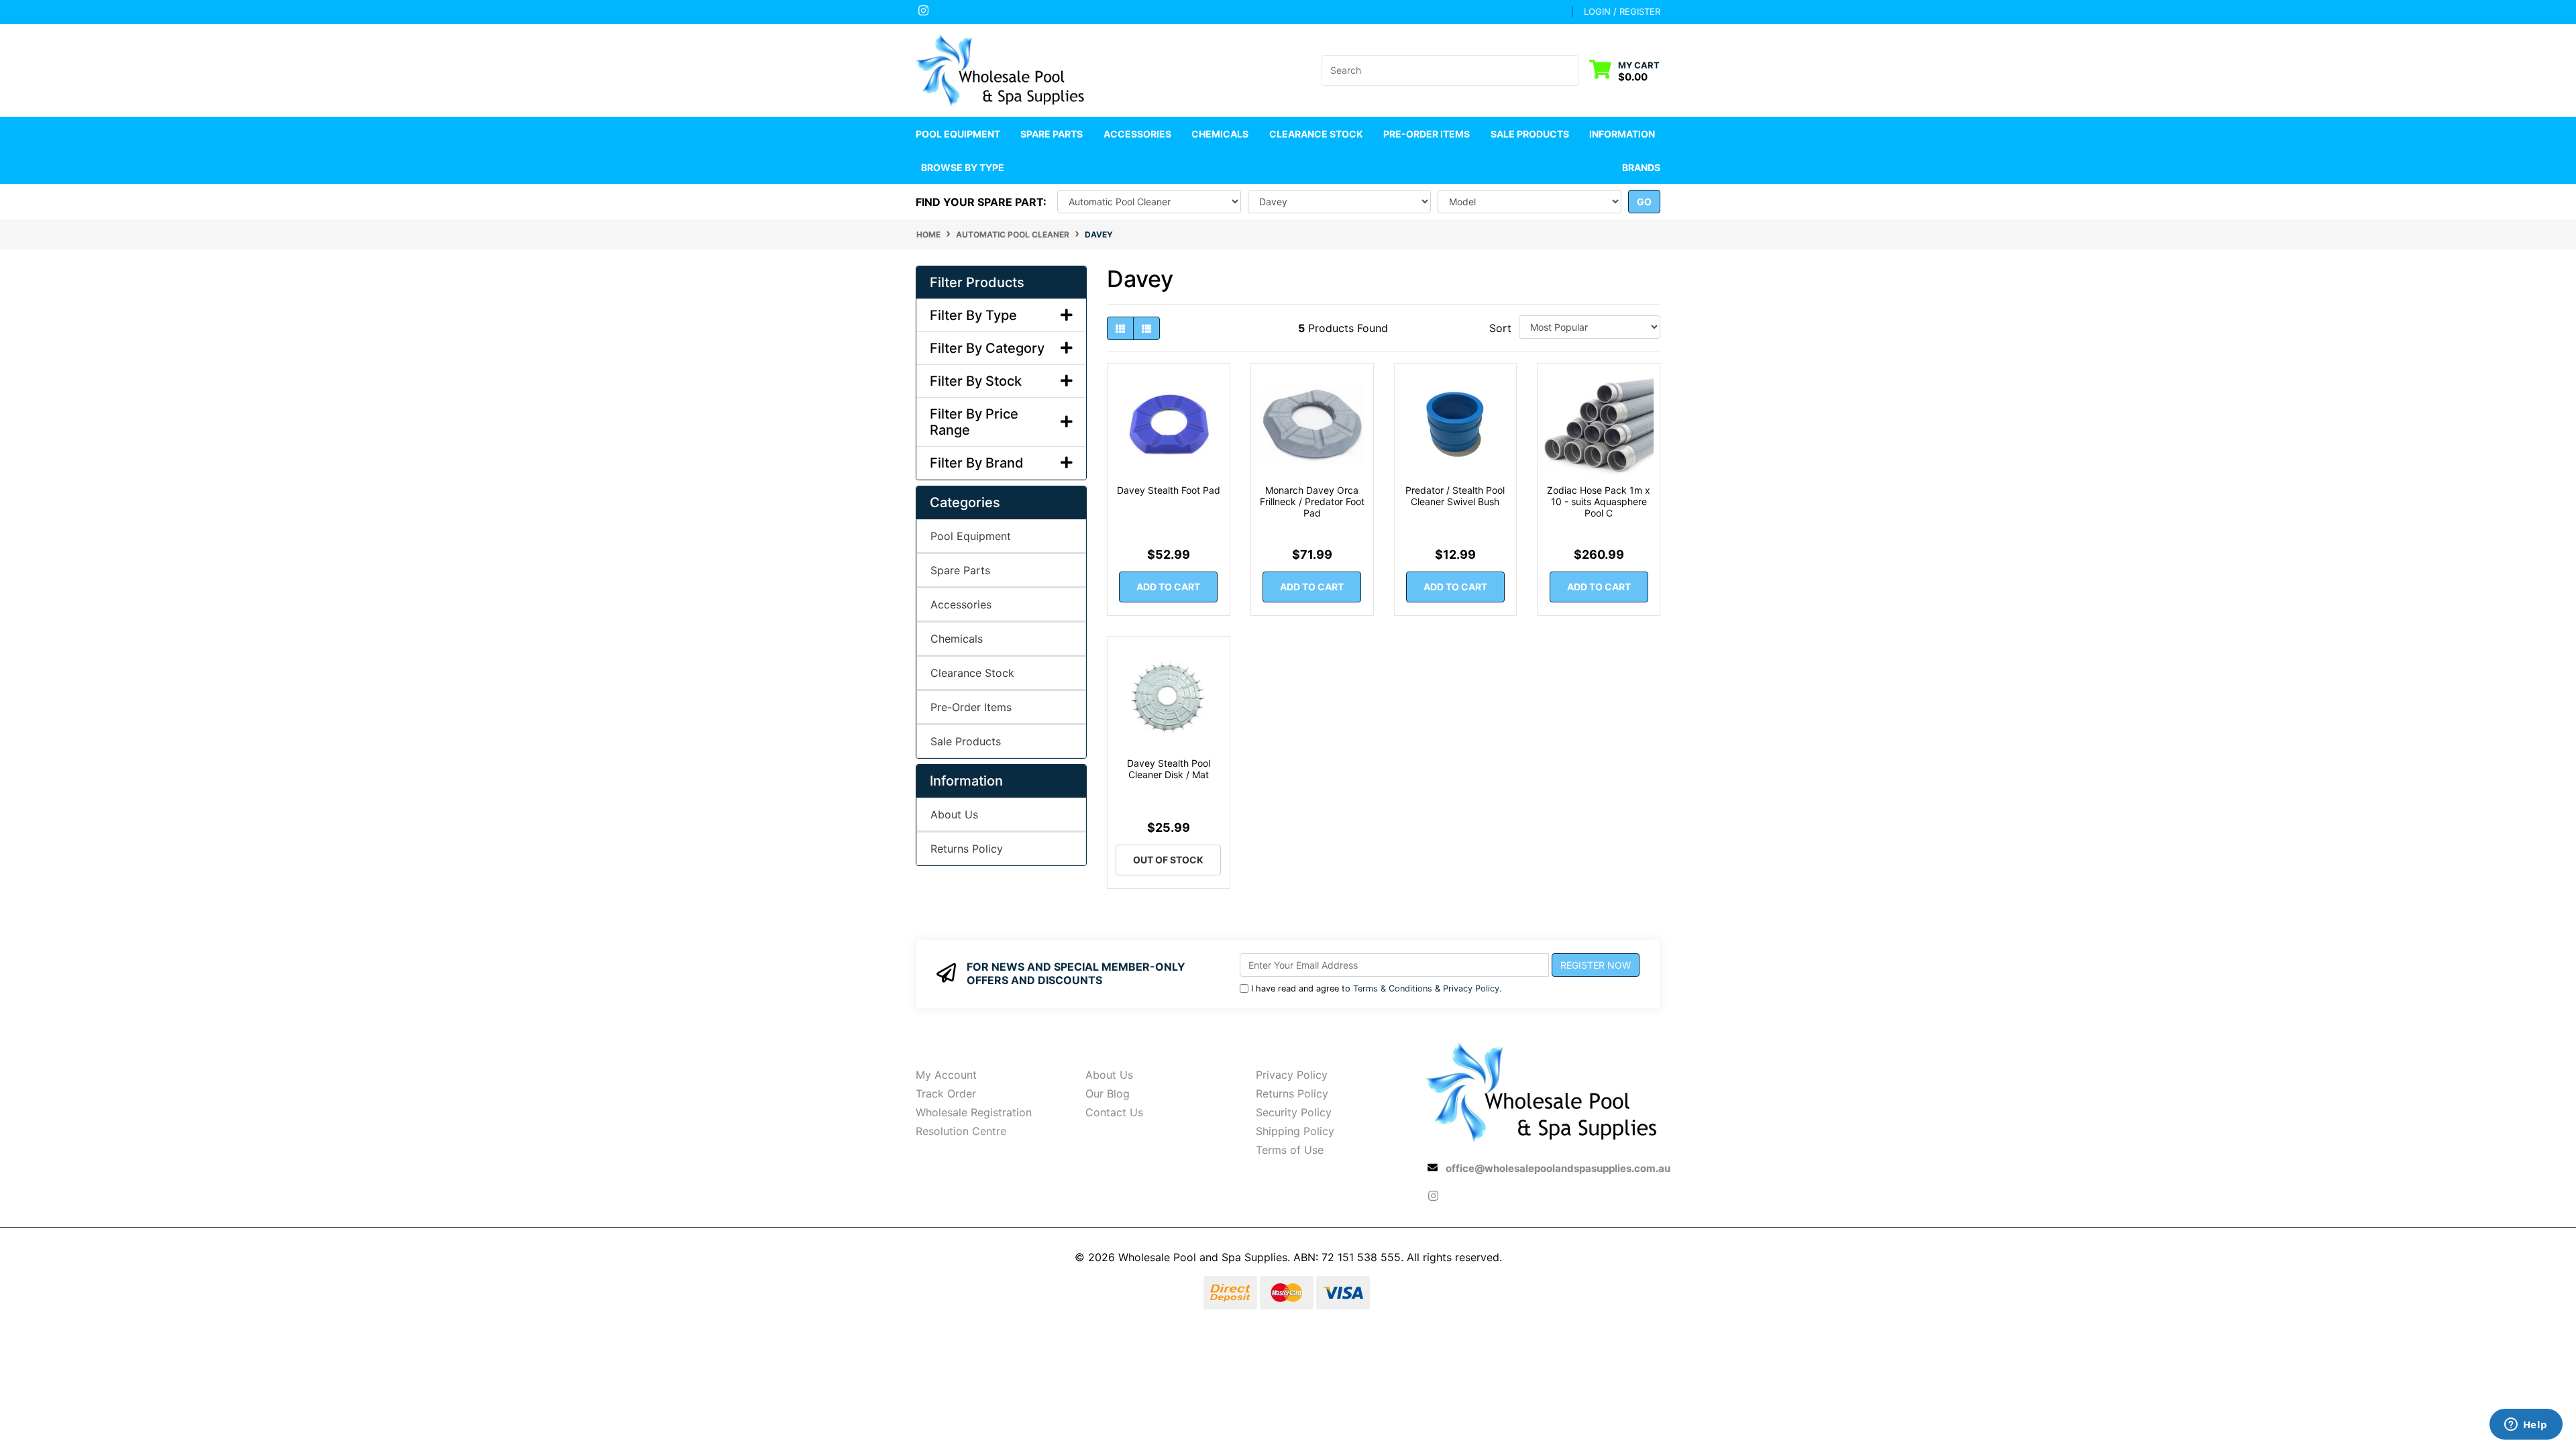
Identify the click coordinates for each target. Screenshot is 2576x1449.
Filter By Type (973, 315)
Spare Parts (960, 570)
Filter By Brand (977, 463)
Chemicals (957, 639)
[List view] (1146, 328)
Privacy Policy (1471, 988)
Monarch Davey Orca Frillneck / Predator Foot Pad (1312, 501)
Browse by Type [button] (963, 167)
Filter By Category (987, 348)
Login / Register (1622, 11)
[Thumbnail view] (1120, 328)
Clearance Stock (1316, 134)
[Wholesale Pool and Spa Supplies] (1001, 69)
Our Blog (1108, 1093)
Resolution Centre (961, 1131)
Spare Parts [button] (1052, 134)
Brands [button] (1641, 167)
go (1644, 202)
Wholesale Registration (974, 1112)
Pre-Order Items (1427, 134)
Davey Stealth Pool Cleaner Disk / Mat (1169, 769)
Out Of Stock (1168, 860)
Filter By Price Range (974, 422)
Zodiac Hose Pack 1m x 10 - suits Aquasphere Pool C (1599, 501)
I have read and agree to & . (1377, 988)
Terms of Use (1290, 1150)
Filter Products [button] (977, 282)
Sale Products (1530, 134)
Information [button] (1622, 134)
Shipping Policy (1295, 1131)
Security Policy (1294, 1112)
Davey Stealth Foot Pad (1169, 490)
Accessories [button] (1137, 134)
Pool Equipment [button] (958, 134)
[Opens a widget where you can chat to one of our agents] (2526, 1426)
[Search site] (1570, 70)
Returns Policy (967, 849)
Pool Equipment (971, 536)
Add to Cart (1168, 587)
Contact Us (1114, 1112)
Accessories (961, 604)
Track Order (946, 1093)
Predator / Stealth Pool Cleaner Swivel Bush (1455, 496)
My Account (946, 1075)
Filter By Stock (976, 381)
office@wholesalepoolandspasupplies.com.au (1558, 1168)
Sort (1500, 328)
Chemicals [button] (1220, 134)
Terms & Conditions (1393, 988)
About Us (954, 814)
